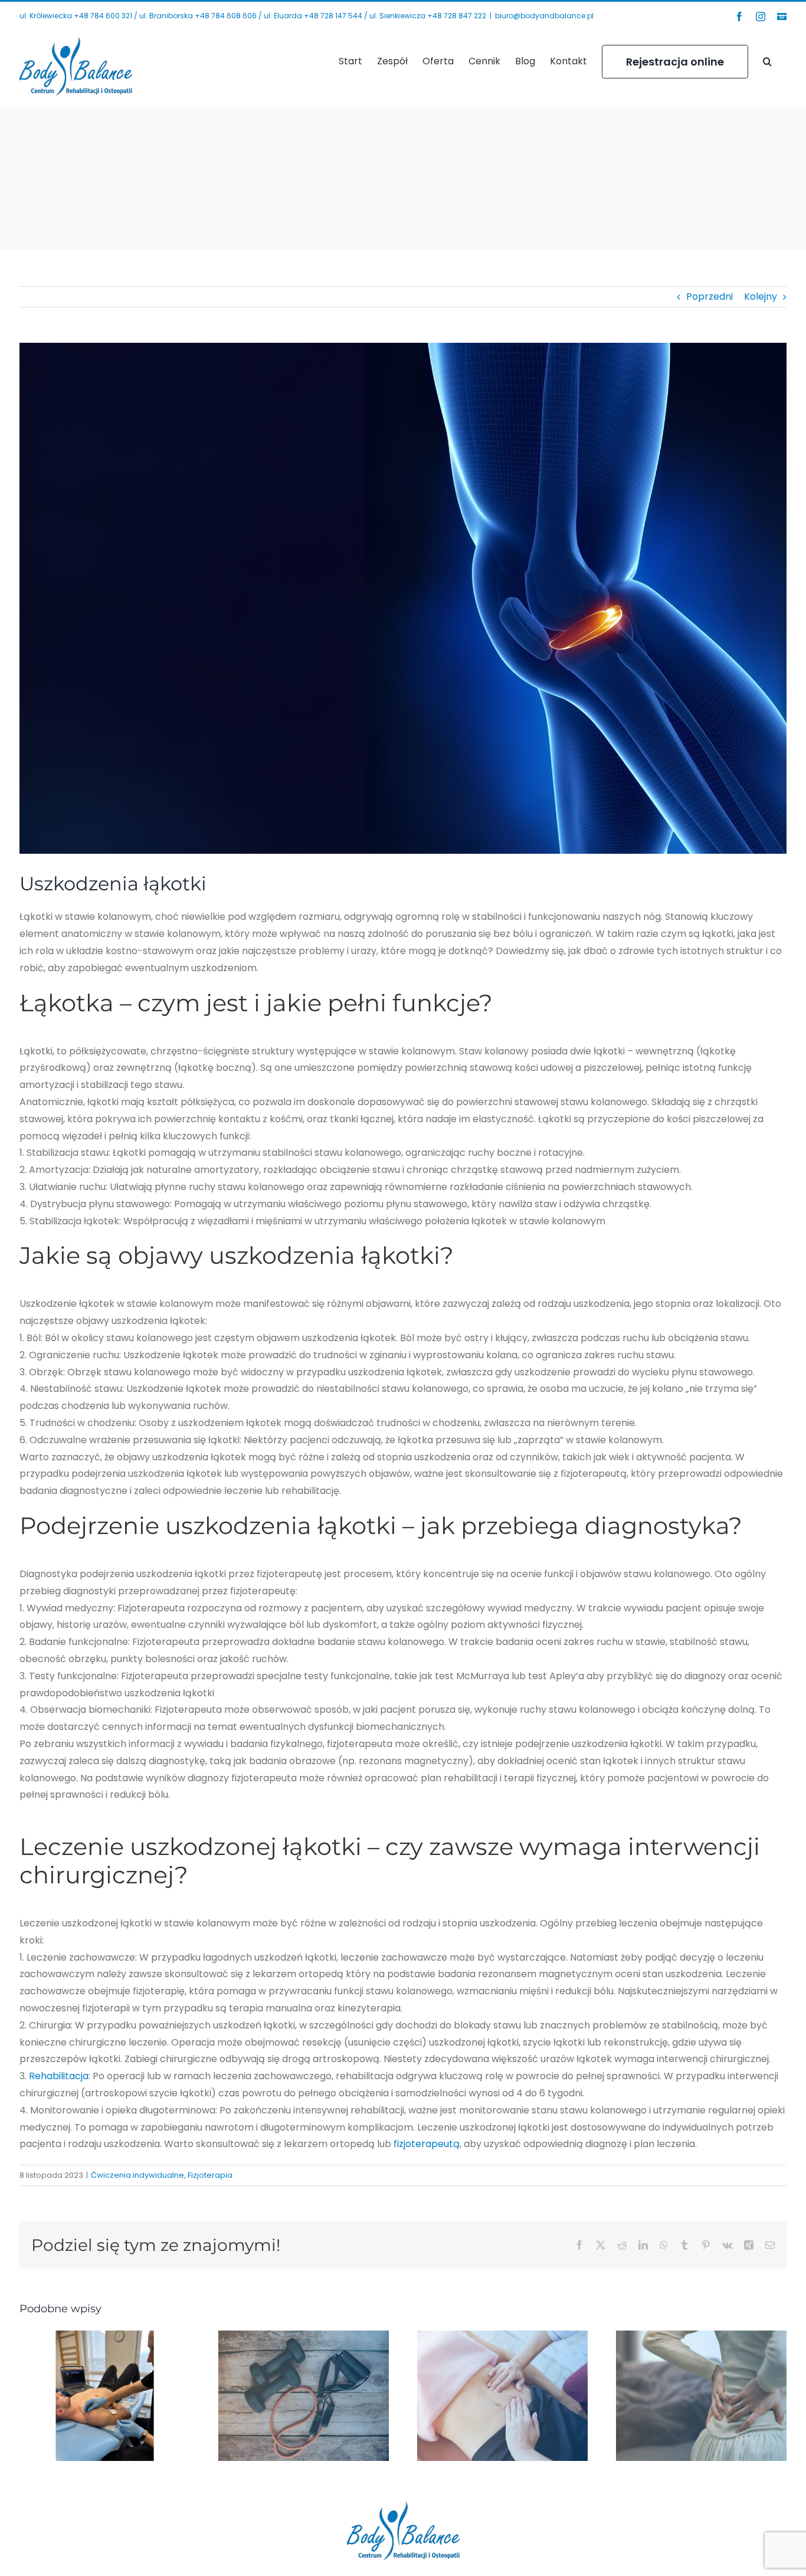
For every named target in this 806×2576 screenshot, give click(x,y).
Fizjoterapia (210, 2175)
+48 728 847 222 (457, 16)
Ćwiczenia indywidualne (137, 2175)
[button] (767, 61)
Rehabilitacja (59, 2076)
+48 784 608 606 (226, 16)
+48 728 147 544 (333, 16)
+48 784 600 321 (103, 16)
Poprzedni (710, 296)
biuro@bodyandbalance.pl (544, 16)
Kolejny (761, 296)
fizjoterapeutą (427, 2144)
